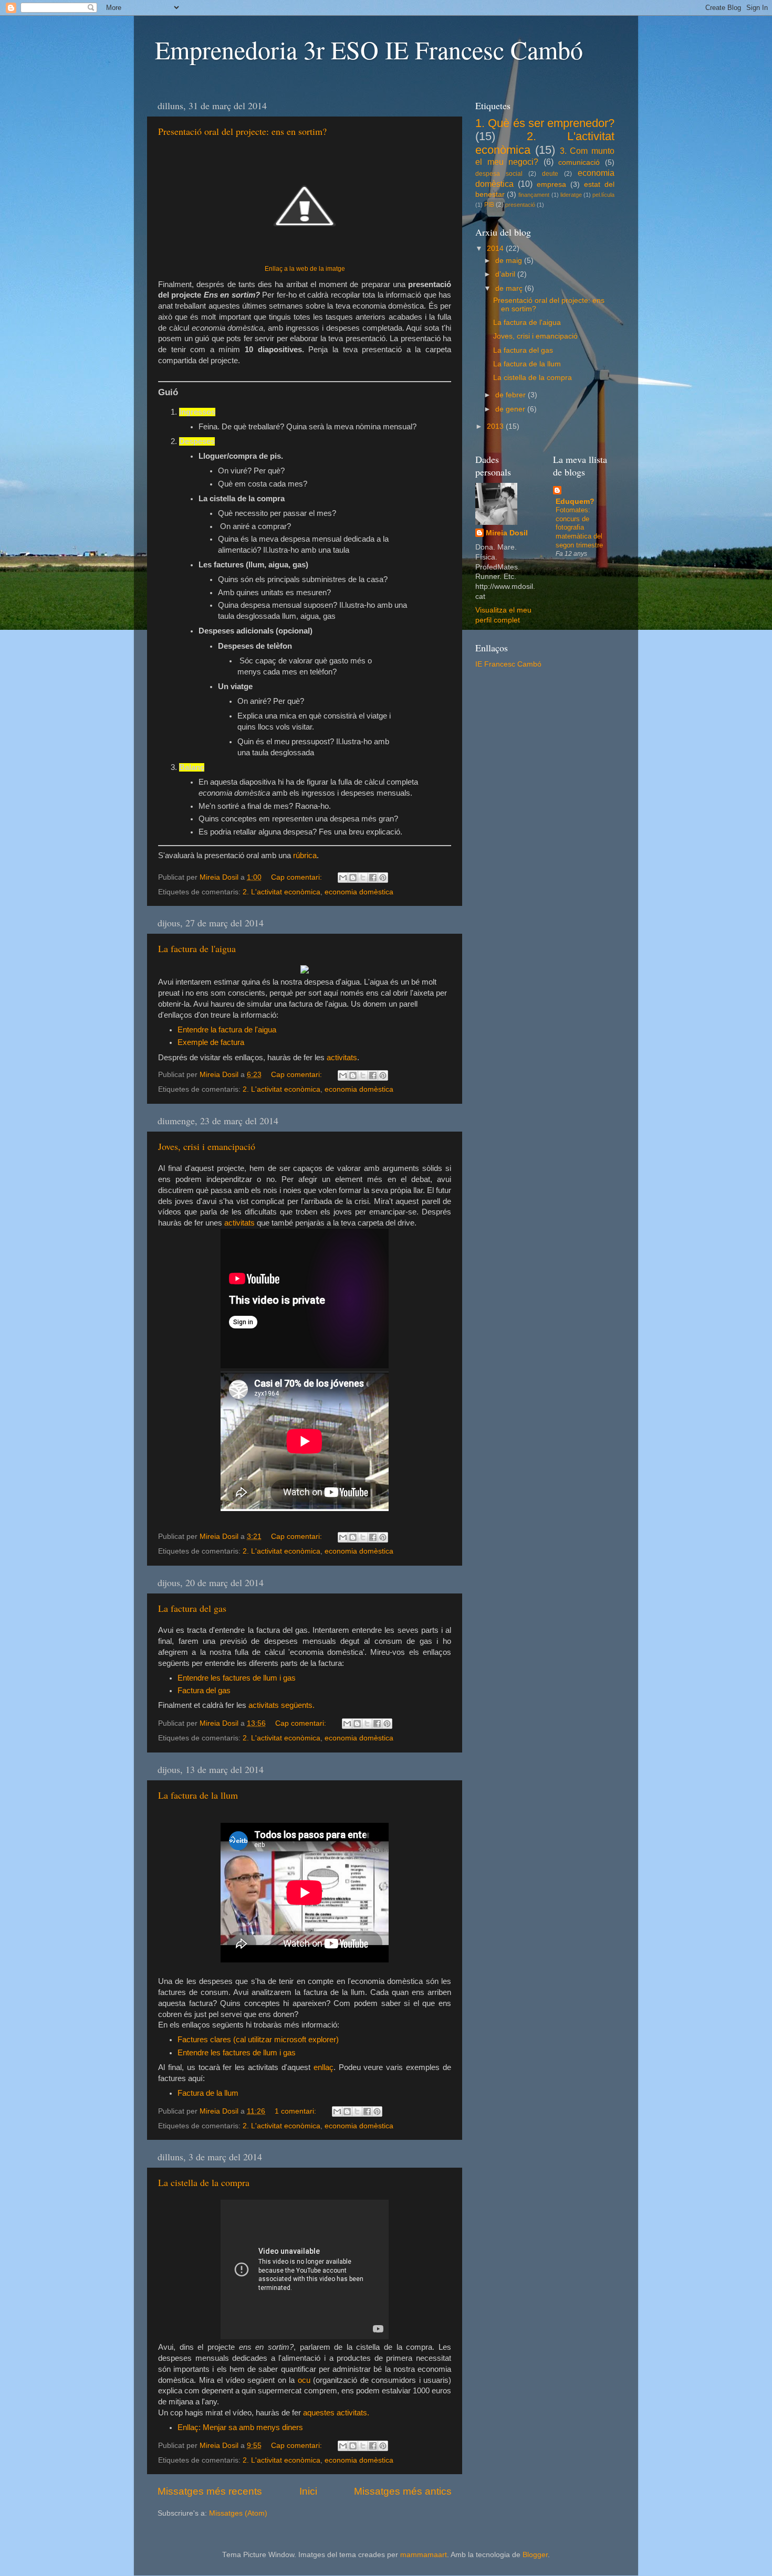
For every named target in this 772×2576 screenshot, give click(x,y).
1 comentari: (296, 2111)
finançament (534, 195)
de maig (510, 261)
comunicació (579, 162)
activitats (342, 1058)
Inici (308, 2491)
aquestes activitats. (336, 2413)
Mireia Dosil (507, 533)
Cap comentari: (298, 877)
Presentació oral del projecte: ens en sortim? (242, 131)
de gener (511, 409)
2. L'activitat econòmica (281, 892)
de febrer (512, 395)
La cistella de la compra (204, 2182)
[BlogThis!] (353, 878)
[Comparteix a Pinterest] (383, 878)
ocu (304, 2380)
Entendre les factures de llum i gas (237, 1678)
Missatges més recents (210, 2491)
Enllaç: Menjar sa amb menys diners (240, 2427)
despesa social (499, 174)
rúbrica (305, 856)
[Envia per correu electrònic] (343, 878)
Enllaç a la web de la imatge (305, 269)
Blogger (535, 2555)
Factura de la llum (208, 2093)
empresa (551, 184)
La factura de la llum (198, 1795)
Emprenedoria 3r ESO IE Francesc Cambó (369, 49)
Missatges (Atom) (238, 2513)
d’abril (506, 274)
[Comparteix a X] (363, 878)
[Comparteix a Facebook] (373, 878)
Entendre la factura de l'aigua (227, 1030)
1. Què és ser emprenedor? (545, 123)
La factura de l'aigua (197, 948)
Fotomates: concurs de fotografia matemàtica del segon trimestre (579, 527)
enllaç (322, 2067)
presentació (520, 205)
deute (550, 174)
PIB (489, 205)
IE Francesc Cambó (508, 664)
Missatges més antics (403, 2491)
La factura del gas (192, 1608)
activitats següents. (281, 1705)
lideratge (571, 195)
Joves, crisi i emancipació (207, 1146)
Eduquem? (575, 502)
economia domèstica (359, 892)
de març (510, 288)
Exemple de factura (211, 1042)
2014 (496, 249)
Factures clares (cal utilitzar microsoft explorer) (258, 2040)
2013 (496, 426)
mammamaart (424, 2555)
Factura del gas (204, 1691)
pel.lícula (603, 195)
